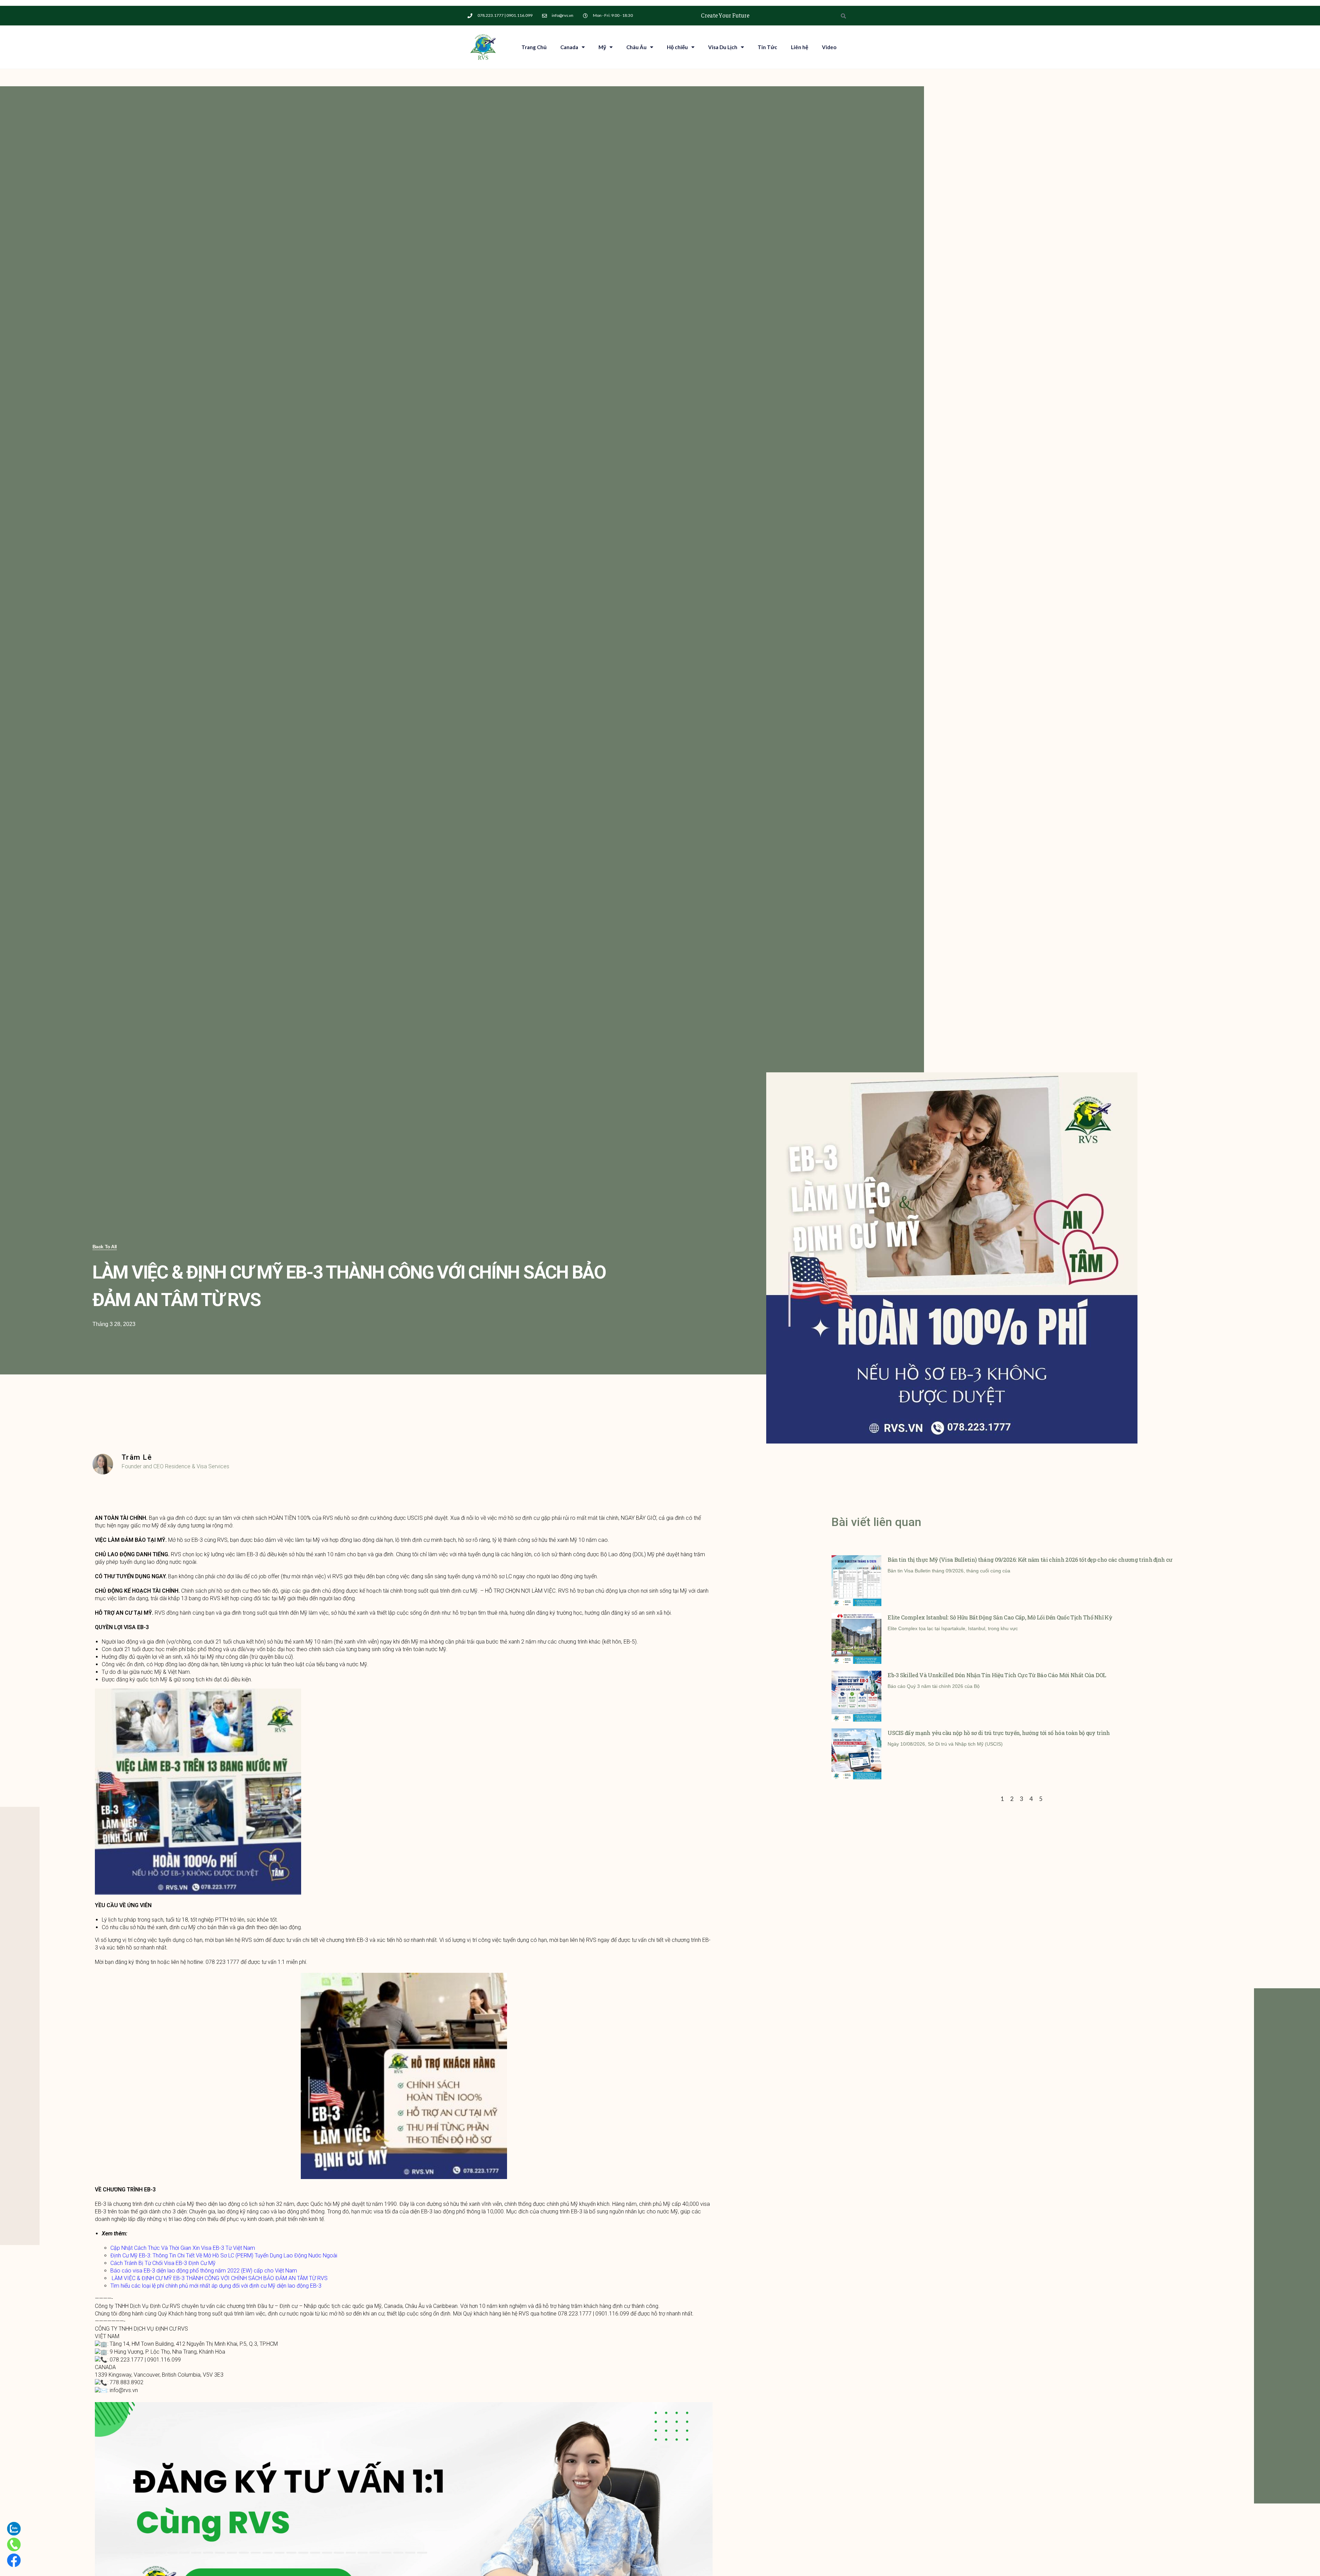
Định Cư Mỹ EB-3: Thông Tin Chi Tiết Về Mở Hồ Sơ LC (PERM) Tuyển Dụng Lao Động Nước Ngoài (224, 2256)
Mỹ (602, 47)
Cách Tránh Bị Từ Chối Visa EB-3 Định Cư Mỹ (163, 2263)
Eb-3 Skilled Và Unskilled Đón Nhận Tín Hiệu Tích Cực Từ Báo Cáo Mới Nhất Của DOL (997, 1675)
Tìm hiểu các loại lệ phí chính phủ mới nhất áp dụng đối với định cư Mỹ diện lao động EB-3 (216, 2286)
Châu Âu (636, 47)
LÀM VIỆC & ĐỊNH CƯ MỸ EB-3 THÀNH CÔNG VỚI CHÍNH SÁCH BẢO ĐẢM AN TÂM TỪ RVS (220, 2278)
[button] (105, 1247)
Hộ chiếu (677, 47)
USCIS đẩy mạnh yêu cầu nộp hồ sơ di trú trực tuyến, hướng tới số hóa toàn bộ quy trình (999, 1733)
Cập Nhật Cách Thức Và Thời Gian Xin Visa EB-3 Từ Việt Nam (183, 2248)
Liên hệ (800, 47)
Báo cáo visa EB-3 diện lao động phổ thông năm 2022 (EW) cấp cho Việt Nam (204, 2271)
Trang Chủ (534, 47)
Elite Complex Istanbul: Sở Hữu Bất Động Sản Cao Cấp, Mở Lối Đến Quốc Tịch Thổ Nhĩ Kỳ (1000, 1617)
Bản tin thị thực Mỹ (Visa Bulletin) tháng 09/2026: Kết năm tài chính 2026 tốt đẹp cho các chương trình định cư (1030, 1560)
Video (829, 47)
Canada (569, 47)
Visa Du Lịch (723, 47)
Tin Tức (767, 47)
